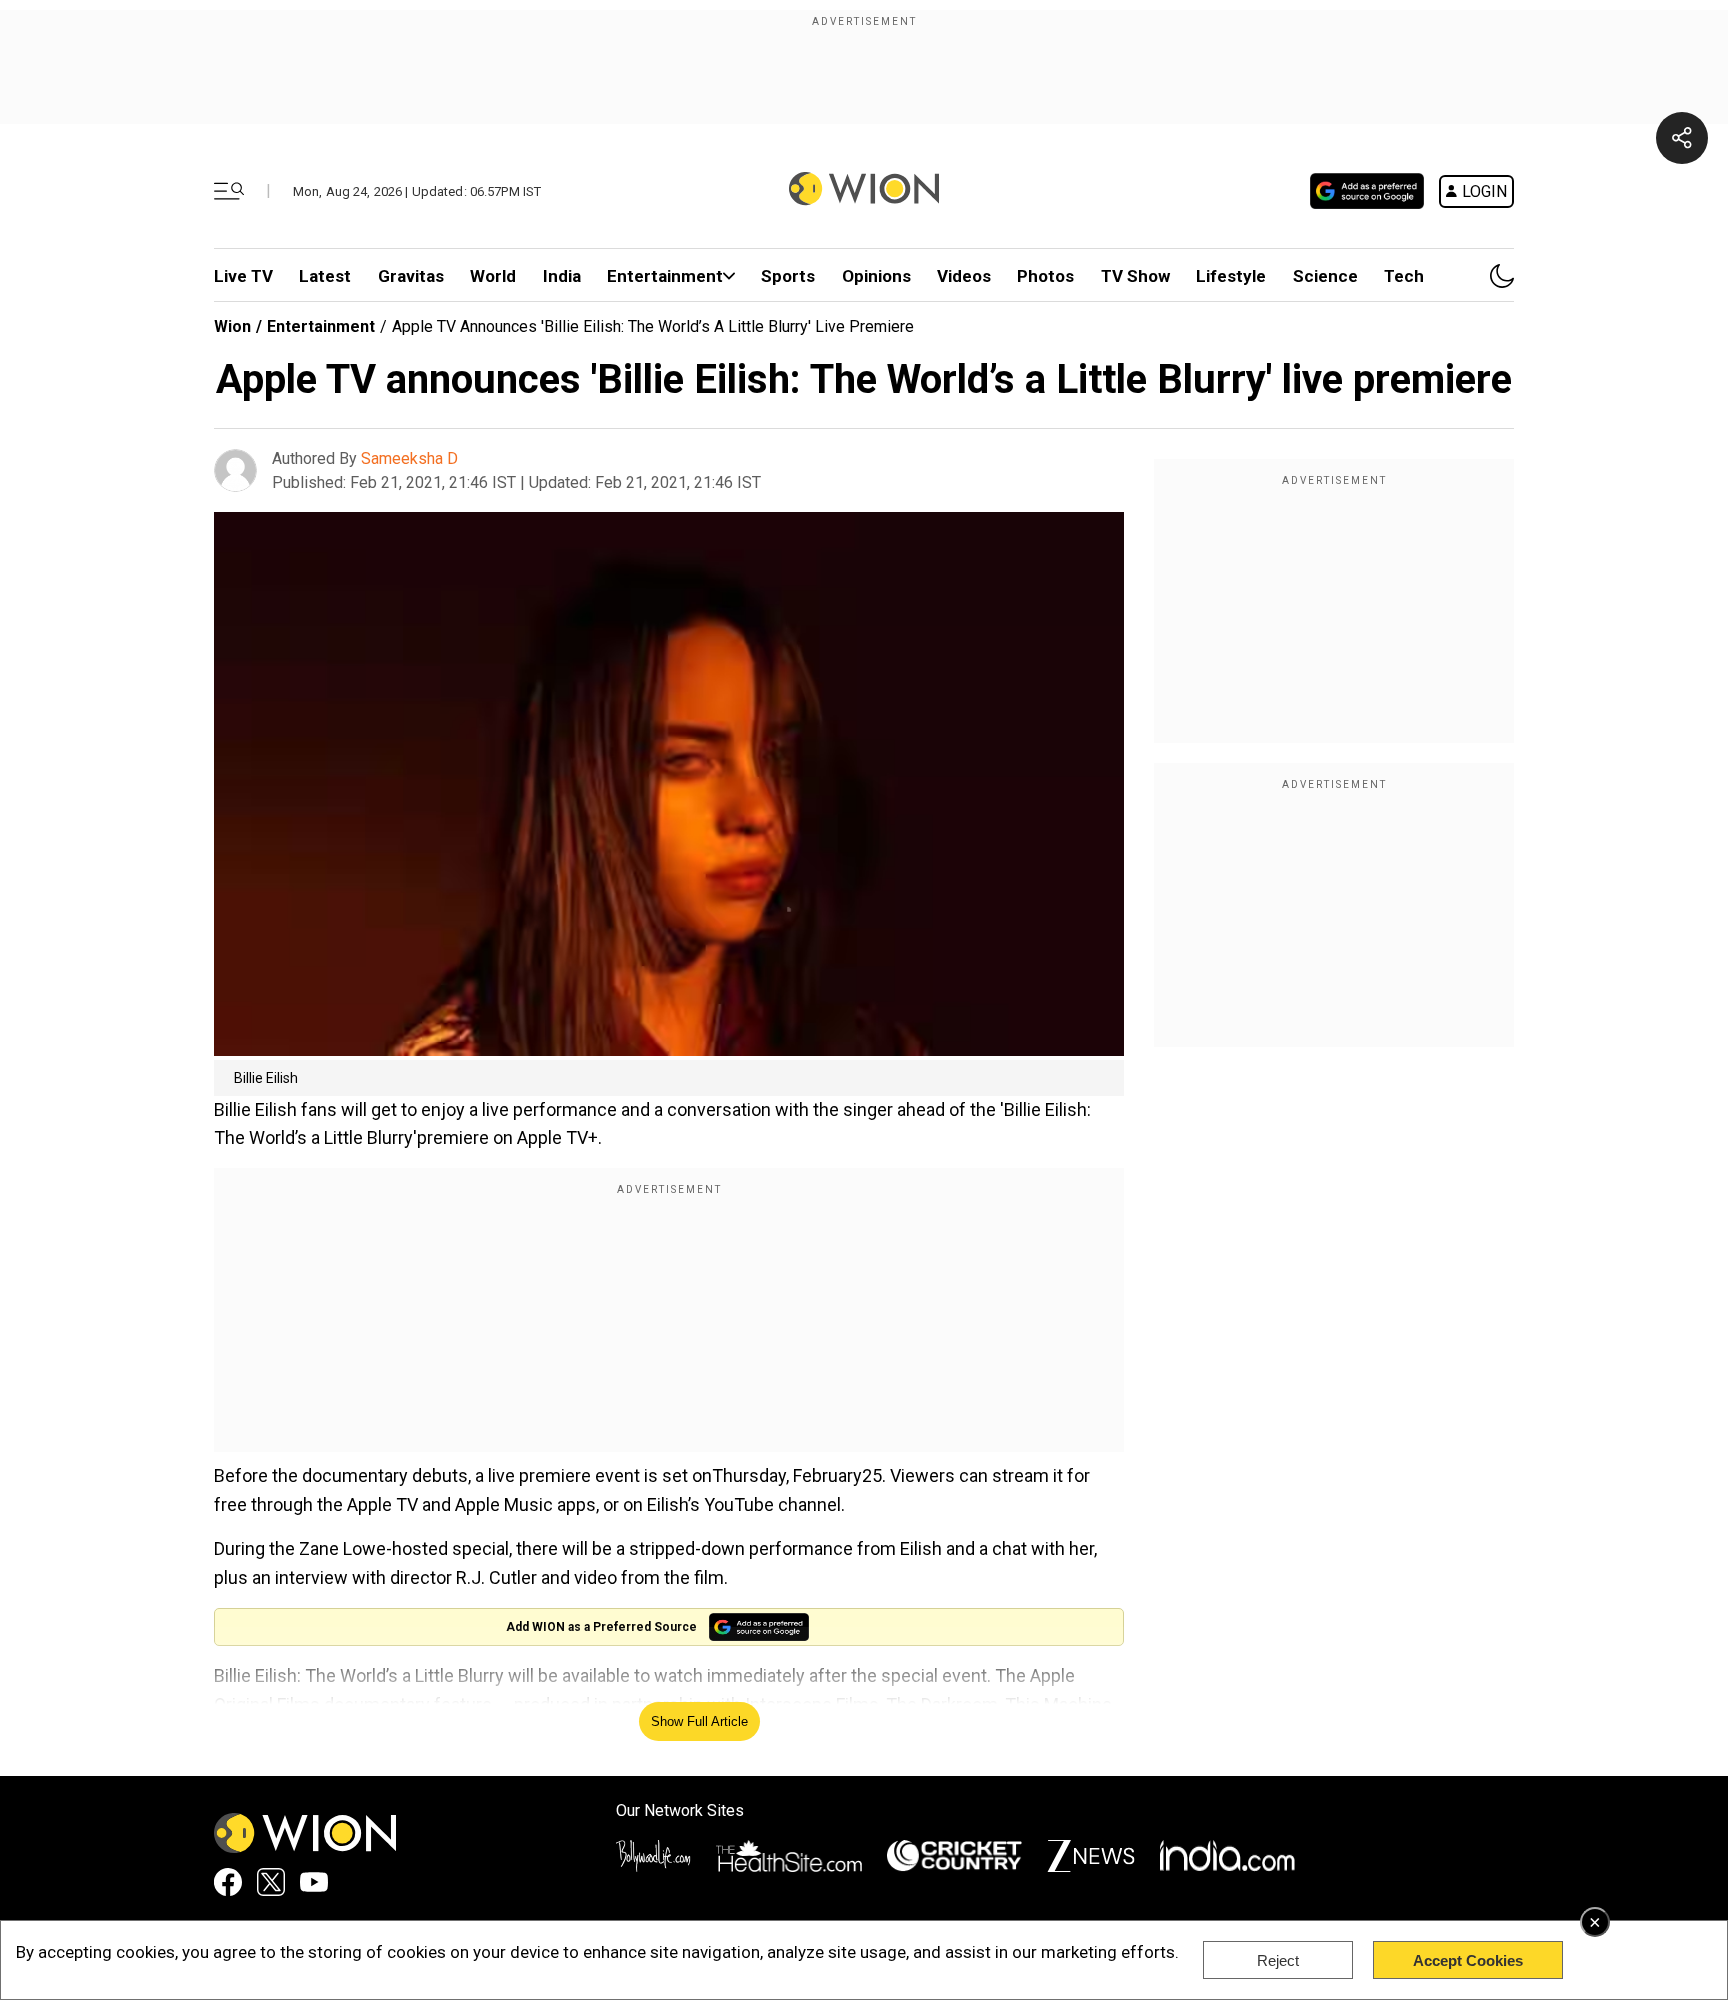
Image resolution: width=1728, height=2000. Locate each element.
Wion (232, 326)
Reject (1278, 1960)
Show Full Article (699, 1721)
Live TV (243, 276)
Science (1325, 276)
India (562, 276)
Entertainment (665, 276)
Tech (1404, 276)
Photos (1045, 276)
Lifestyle (1231, 276)
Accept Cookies (1468, 1960)
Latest (325, 276)
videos (964, 276)
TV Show (1135, 276)
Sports (788, 276)
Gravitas (411, 276)
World (493, 276)
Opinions (876, 276)
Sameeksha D (409, 458)
